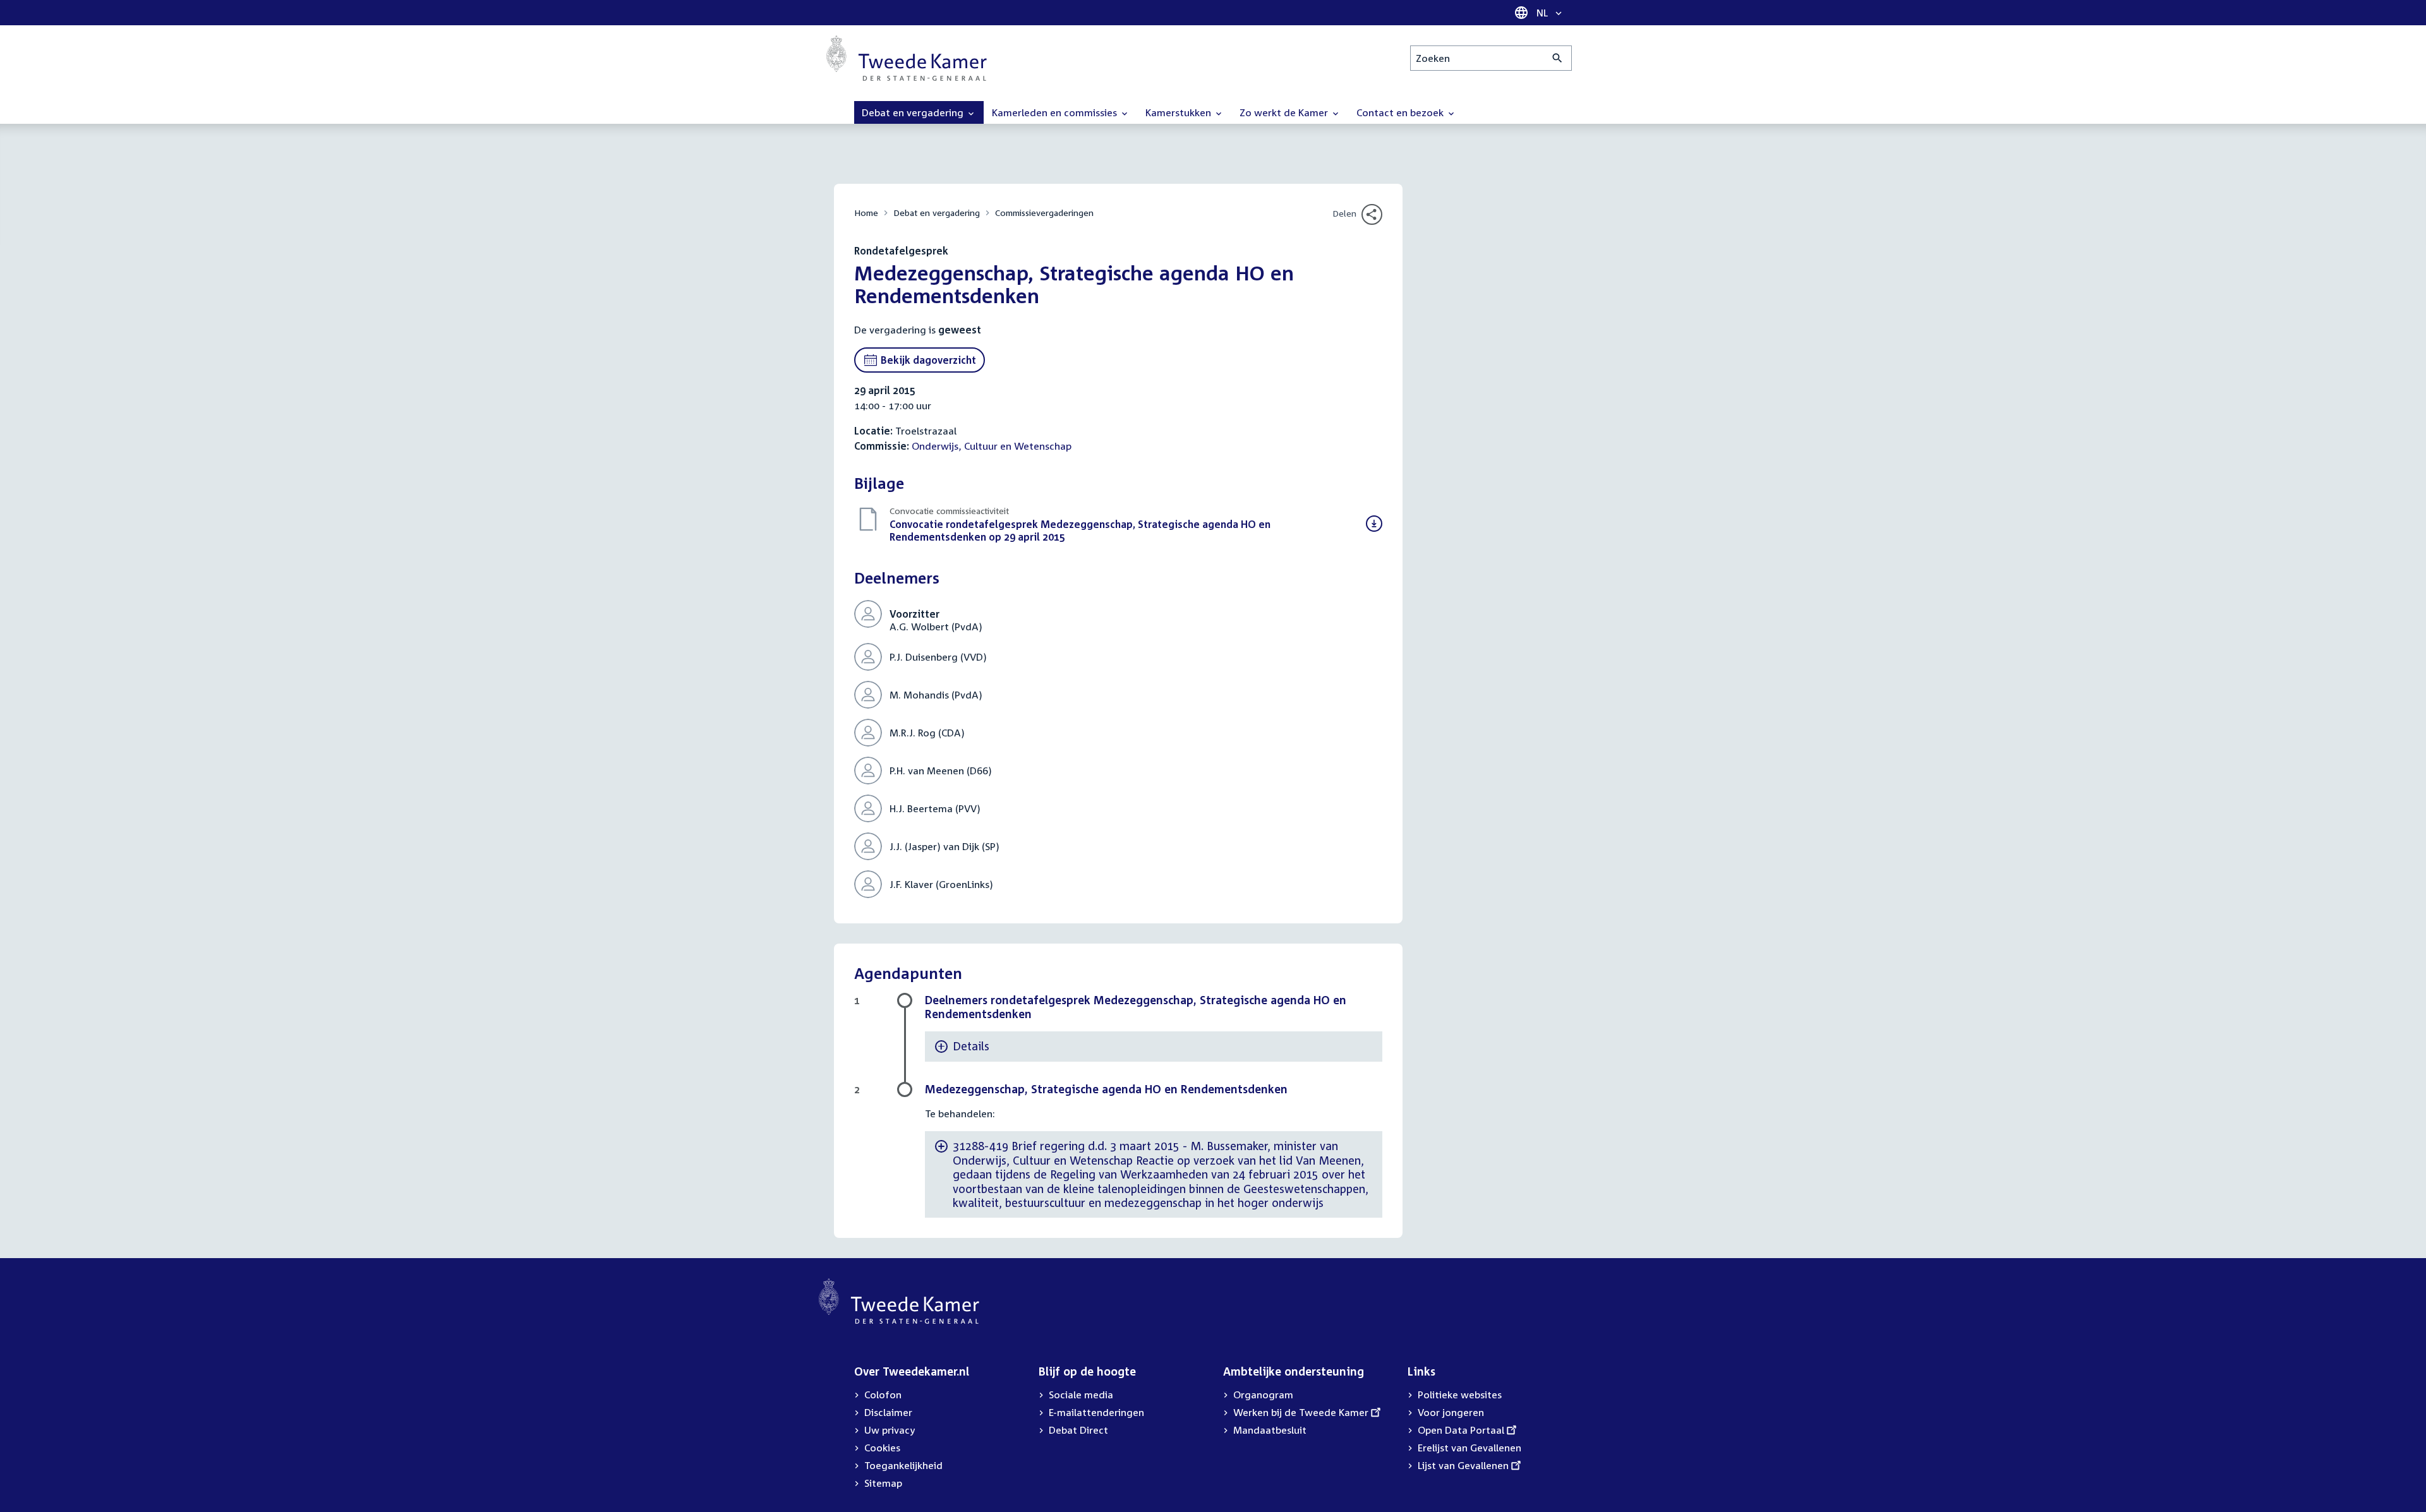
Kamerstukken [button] (1180, 112)
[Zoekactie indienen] (1558, 58)
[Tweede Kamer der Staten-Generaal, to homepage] (907, 58)
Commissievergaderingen (1044, 213)
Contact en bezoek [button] (1401, 112)
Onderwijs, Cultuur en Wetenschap (992, 446)
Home (866, 213)
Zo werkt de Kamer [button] (1285, 112)
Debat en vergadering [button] (914, 112)
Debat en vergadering (937, 213)
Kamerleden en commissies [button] (1056, 112)
